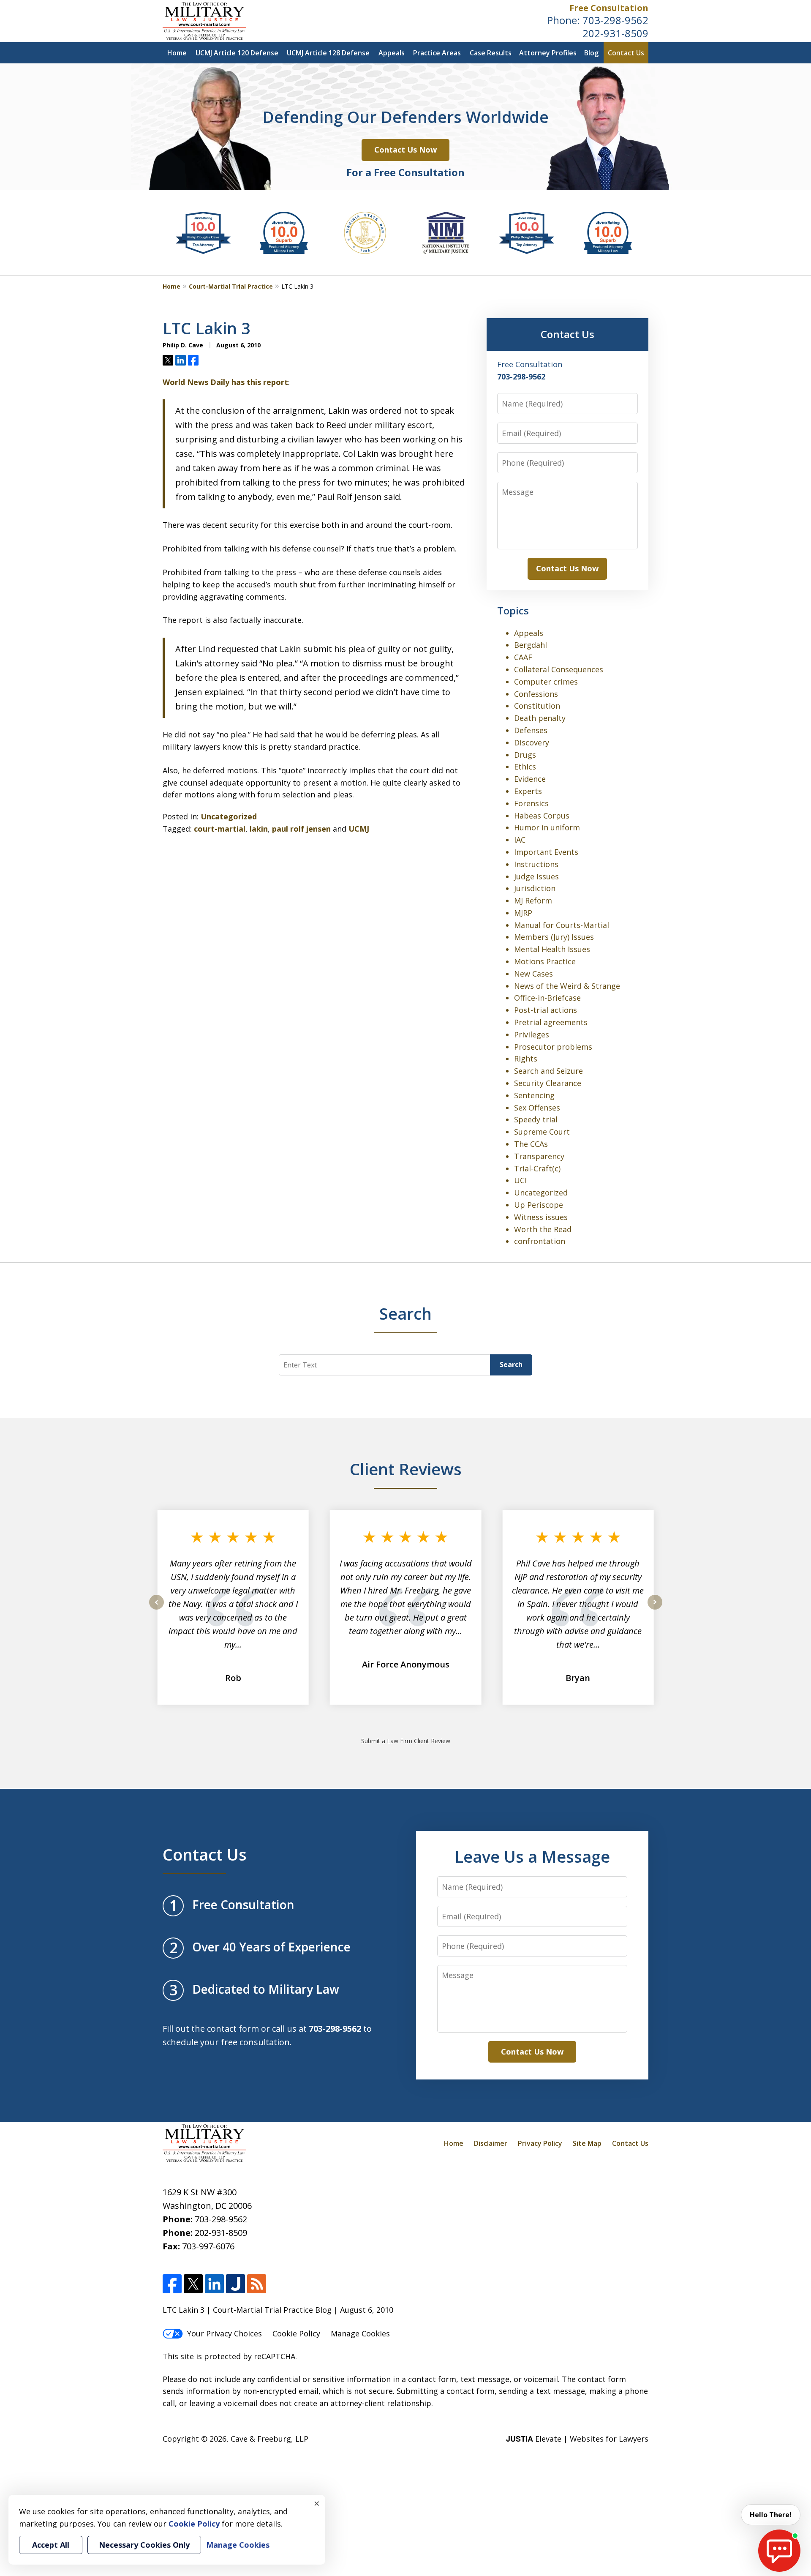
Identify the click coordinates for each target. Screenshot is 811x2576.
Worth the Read (543, 1229)
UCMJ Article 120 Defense (237, 53)
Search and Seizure (548, 1071)
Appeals (392, 53)
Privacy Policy (540, 2143)
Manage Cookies (360, 2333)
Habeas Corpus (542, 816)
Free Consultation (609, 8)
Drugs (525, 755)
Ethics (525, 767)
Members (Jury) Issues (554, 937)
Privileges (532, 1034)
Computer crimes (546, 682)
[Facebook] (172, 2284)
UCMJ (359, 829)
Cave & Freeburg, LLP (269, 2439)
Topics (513, 610)
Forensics (531, 803)
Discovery (532, 742)
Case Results (491, 53)
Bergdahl (531, 645)
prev (156, 1609)
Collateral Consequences (559, 669)
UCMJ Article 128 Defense (328, 53)
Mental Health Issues (552, 949)
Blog (591, 53)
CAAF (523, 657)
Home (177, 53)
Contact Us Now (405, 150)
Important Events (546, 852)
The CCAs (531, 1144)
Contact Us (626, 53)
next (655, 1609)
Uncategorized (229, 816)
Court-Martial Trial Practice (231, 286)
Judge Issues (536, 876)
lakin (259, 829)
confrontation (540, 1241)
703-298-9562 (615, 20)
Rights (526, 1059)
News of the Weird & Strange (567, 986)
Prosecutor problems (553, 1047)
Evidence (530, 779)
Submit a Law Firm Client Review (406, 1741)
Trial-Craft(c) (537, 1168)
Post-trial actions (546, 1010)
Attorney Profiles (548, 53)
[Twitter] (193, 2284)
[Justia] (235, 2284)
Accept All (51, 2545)
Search (511, 1364)
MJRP (523, 913)
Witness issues (541, 1217)
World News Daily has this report (225, 382)
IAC (520, 840)
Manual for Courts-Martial (562, 925)
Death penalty (540, 718)
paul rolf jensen (301, 829)
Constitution (537, 706)
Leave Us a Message (532, 1856)
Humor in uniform (547, 827)
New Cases (533, 974)
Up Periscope (539, 1205)
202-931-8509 (615, 33)
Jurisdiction (535, 888)
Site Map (587, 2143)
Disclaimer (491, 2143)
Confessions (536, 694)
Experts (528, 791)
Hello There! (771, 2515)
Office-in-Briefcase (547, 998)
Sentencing (534, 1095)
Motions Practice (545, 961)
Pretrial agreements (551, 1022)
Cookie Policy (296, 2333)
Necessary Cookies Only (144, 2545)
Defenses (531, 730)
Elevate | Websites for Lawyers (577, 2439)
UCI (520, 1180)
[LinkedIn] (214, 2284)
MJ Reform (533, 901)
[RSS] (257, 2284)
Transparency (539, 1156)
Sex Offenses (537, 1108)
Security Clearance (548, 1083)
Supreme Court (542, 1132)
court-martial (220, 829)
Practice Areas (437, 53)
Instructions (536, 864)
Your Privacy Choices (225, 2333)
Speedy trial (536, 1119)
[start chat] (779, 2551)
